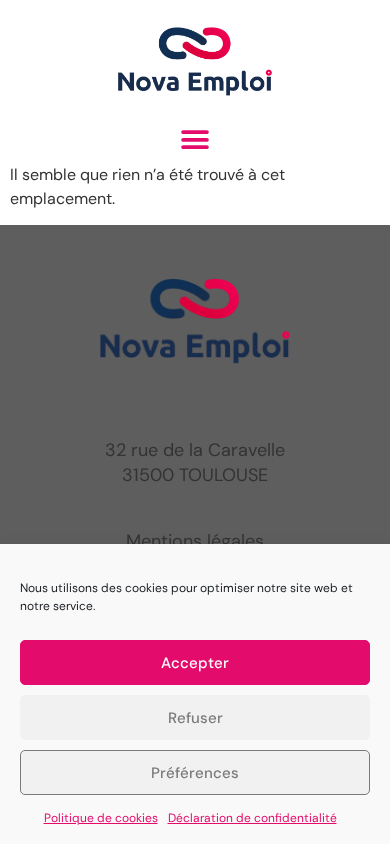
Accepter (195, 663)
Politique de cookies (101, 818)
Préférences (195, 773)
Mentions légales (195, 541)
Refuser (195, 718)
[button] (195, 140)
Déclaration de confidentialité (252, 818)
